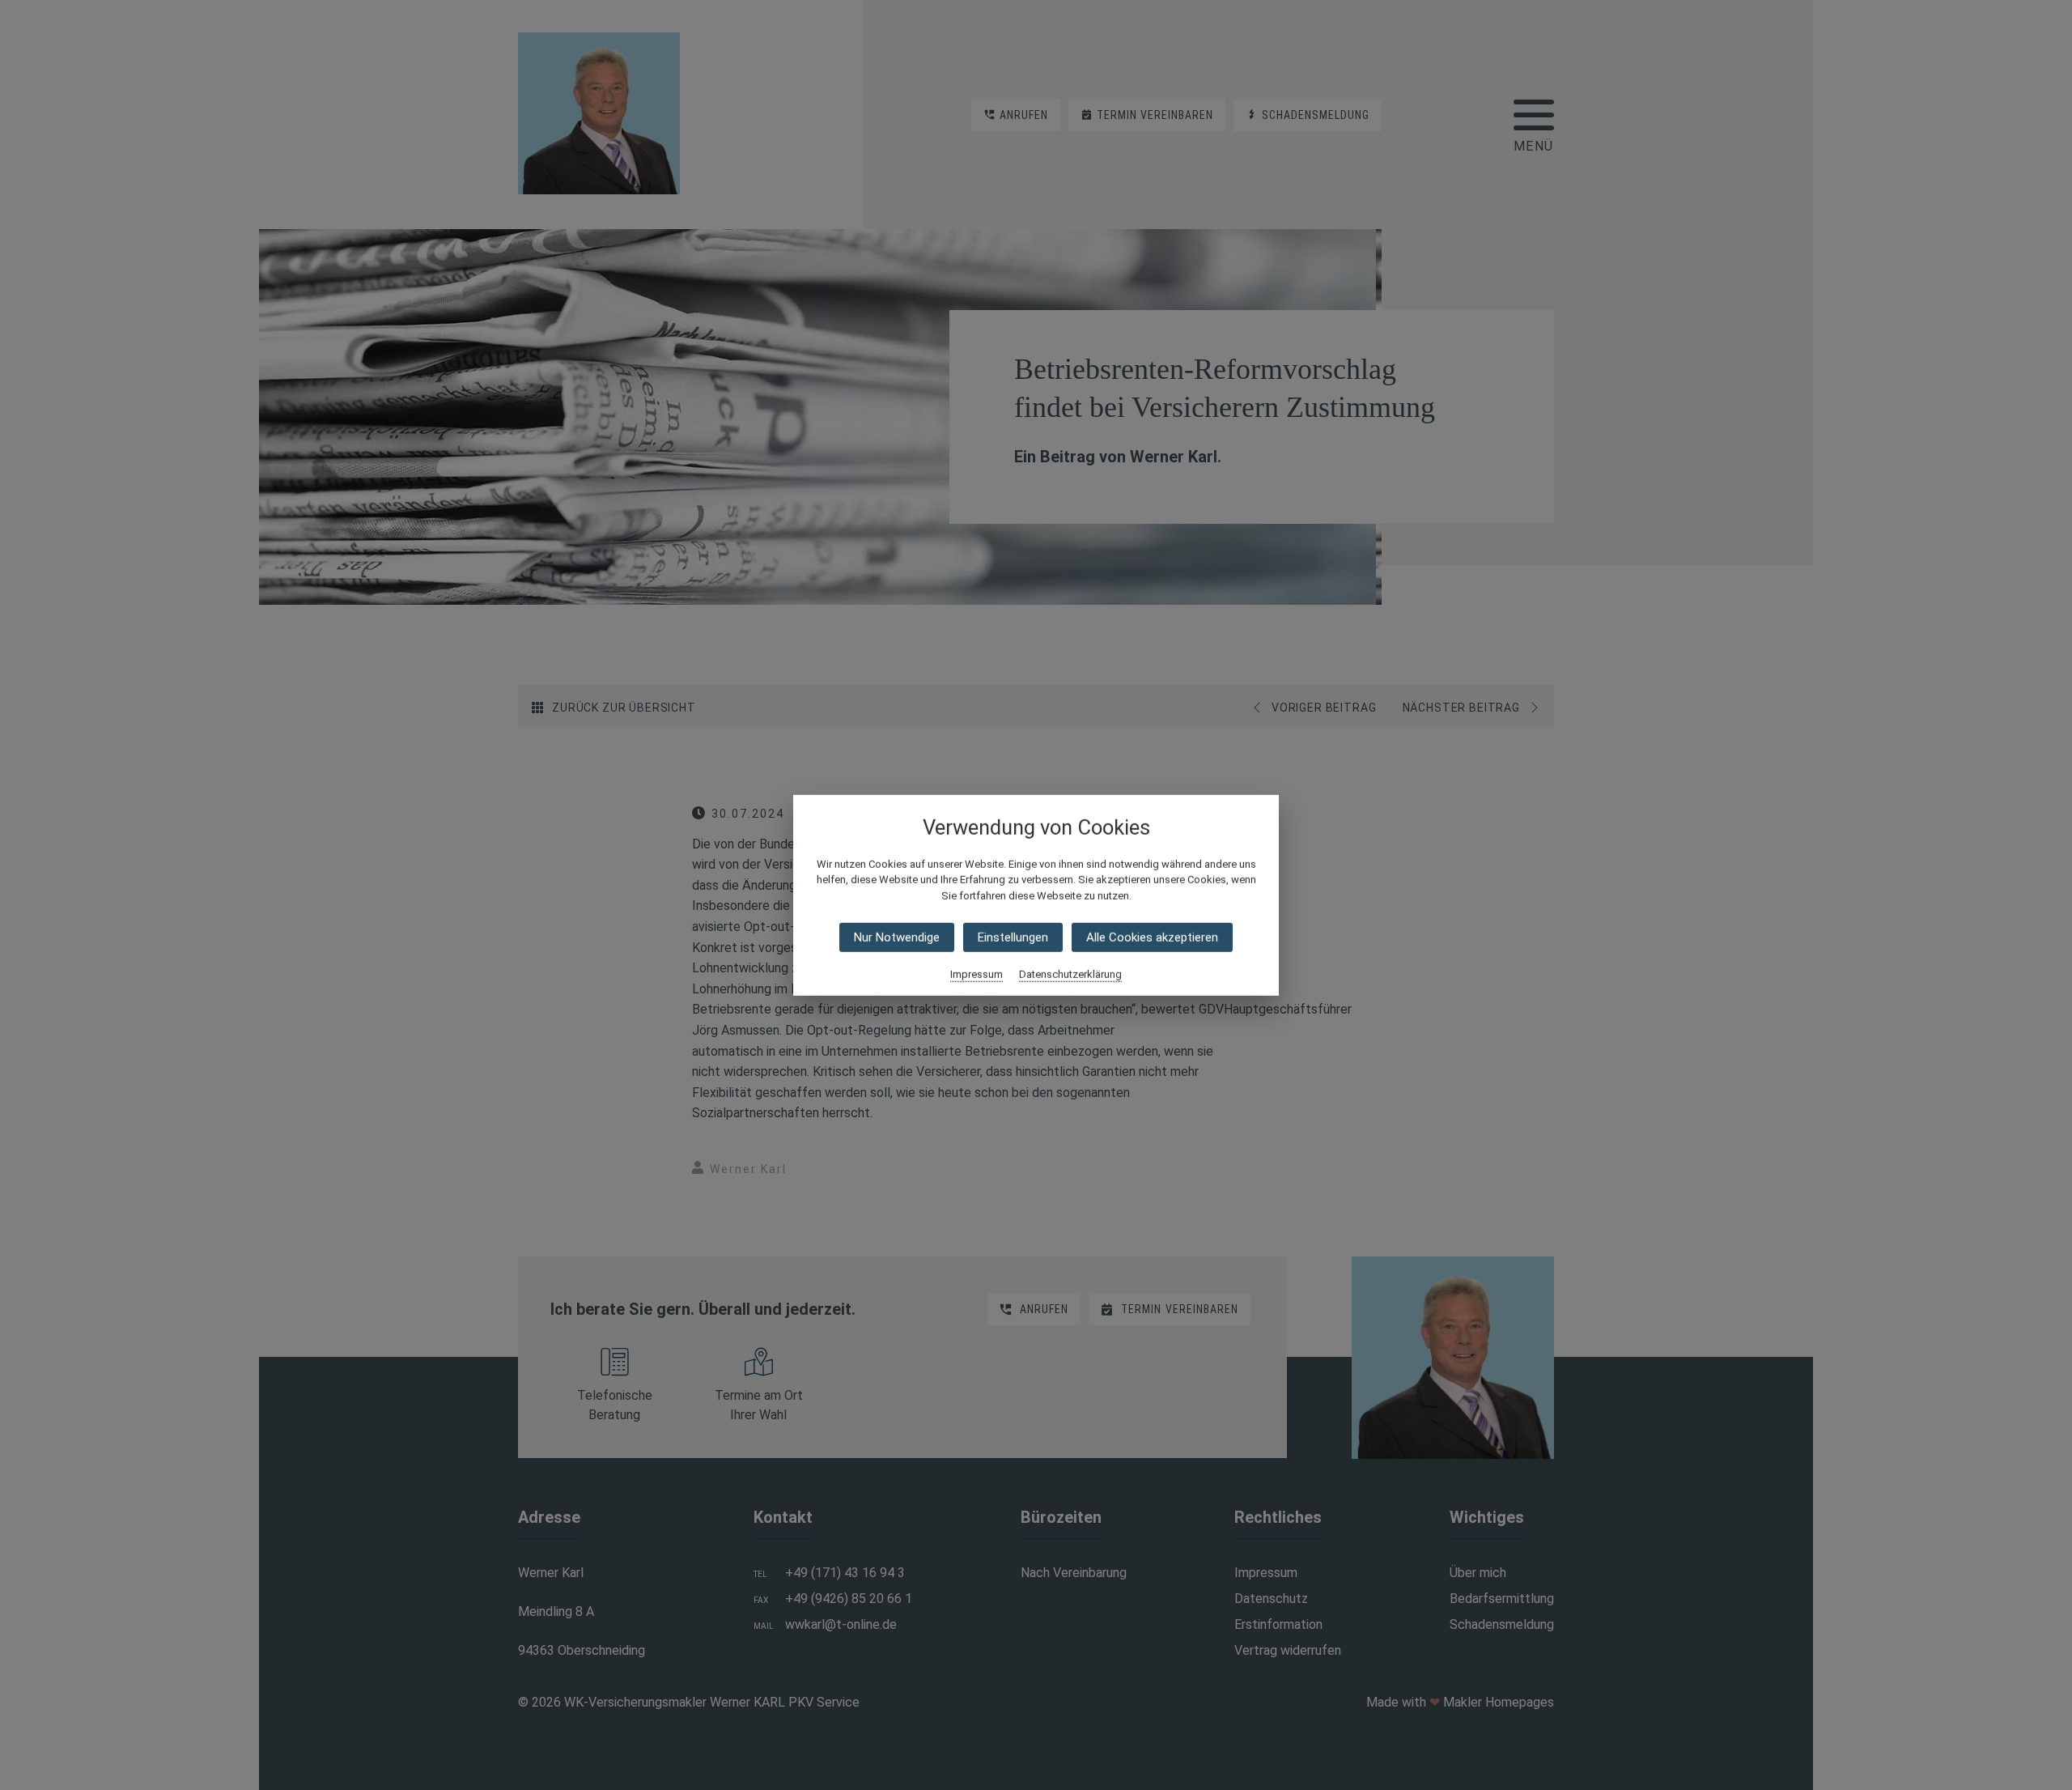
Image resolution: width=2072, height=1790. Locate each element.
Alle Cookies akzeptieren (1152, 938)
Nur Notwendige (897, 938)
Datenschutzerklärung (1070, 974)
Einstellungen (1013, 938)
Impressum (977, 974)
